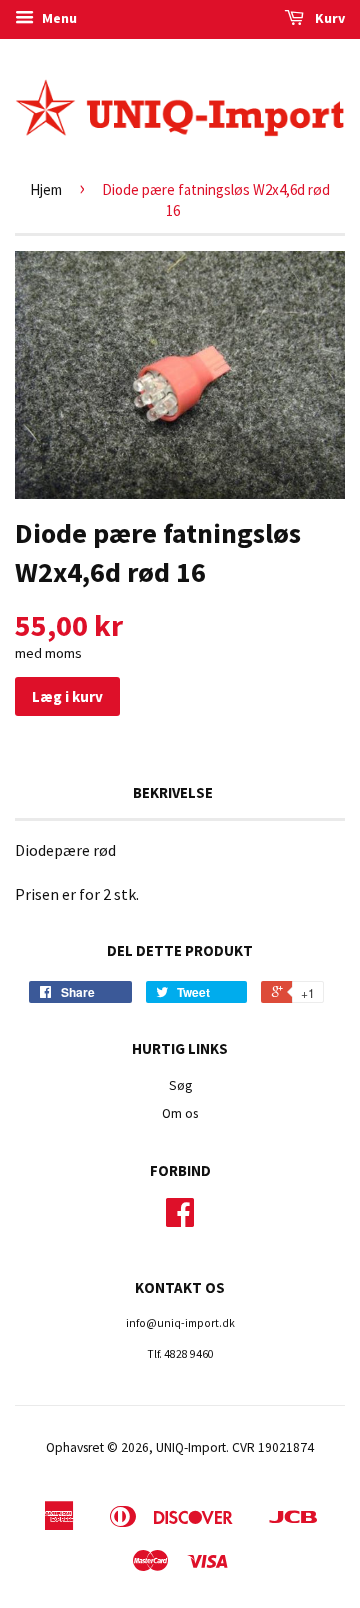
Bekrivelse (173, 792)
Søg (180, 1085)
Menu (58, 18)
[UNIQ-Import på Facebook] (180, 1219)
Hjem (46, 189)
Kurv (328, 18)
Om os (180, 1113)
